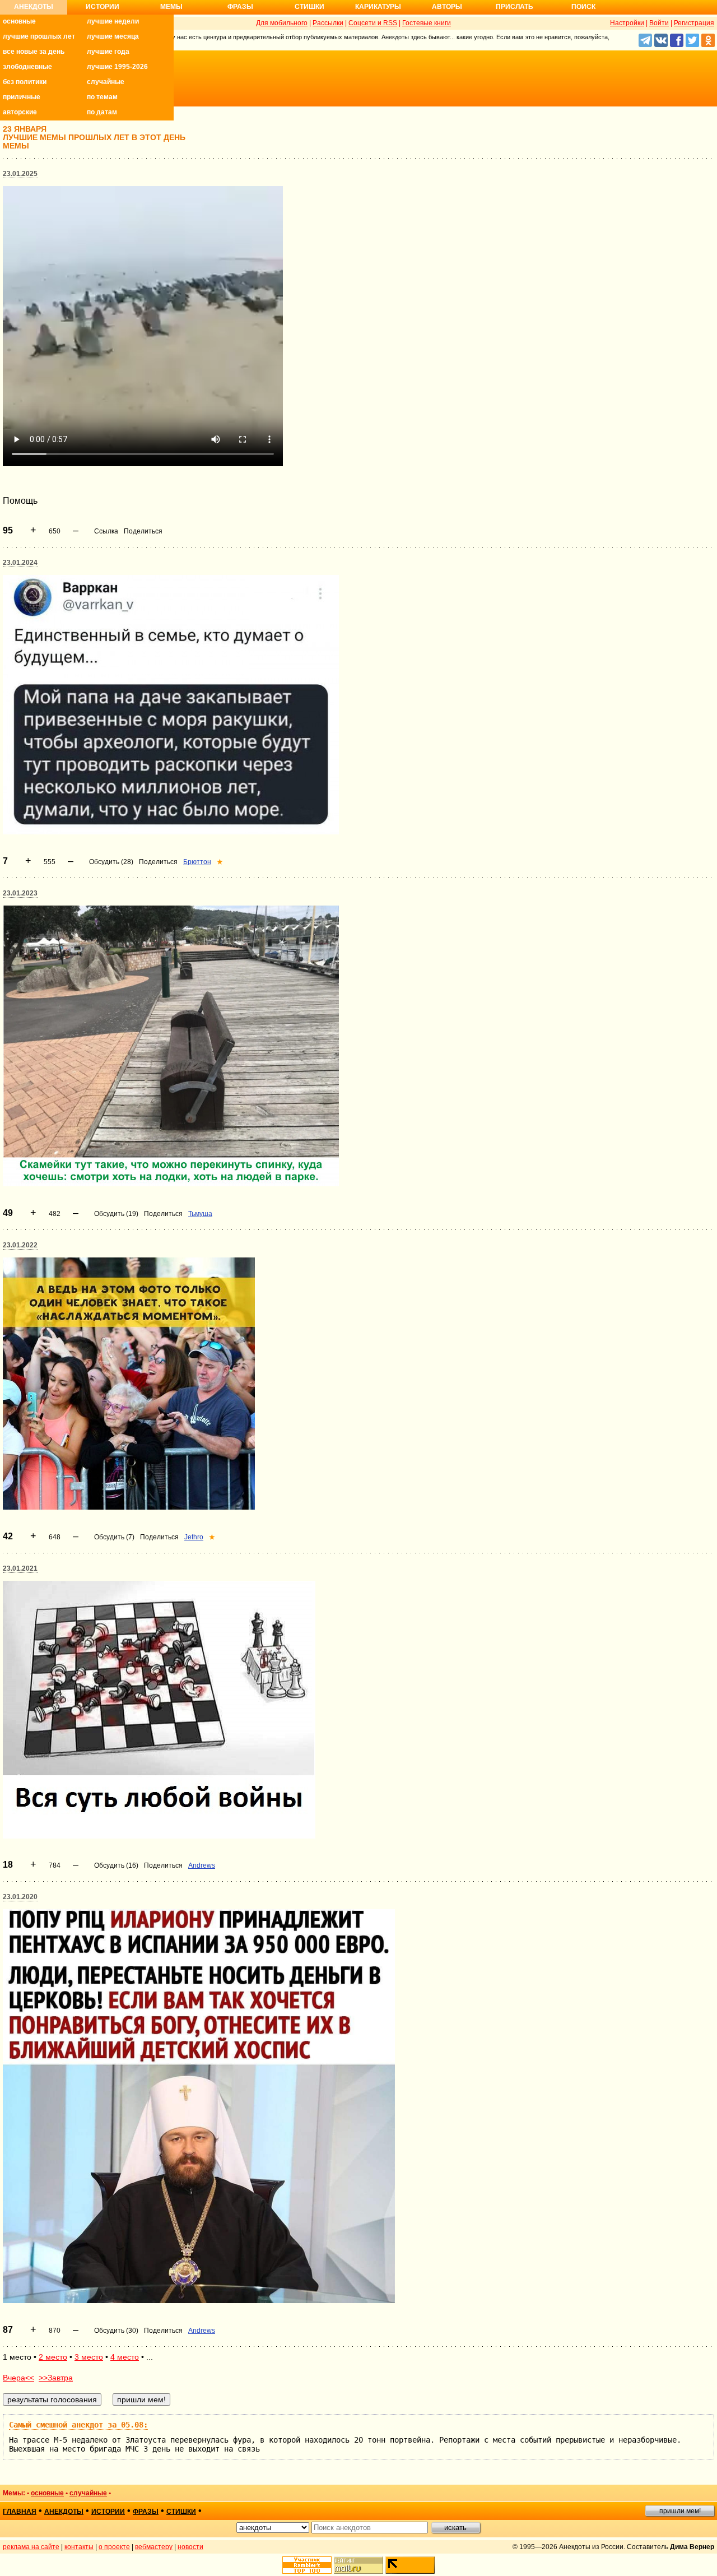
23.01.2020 (20, 1897)
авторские (20, 112)
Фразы (240, 7)
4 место (125, 2357)
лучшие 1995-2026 (117, 67)
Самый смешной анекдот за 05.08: (78, 2425)
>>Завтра (56, 2378)
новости (190, 2547)
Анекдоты (34, 7)
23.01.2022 (20, 1245)
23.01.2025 (20, 174)
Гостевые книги (427, 23)
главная (20, 2512)
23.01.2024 (20, 563)
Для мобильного (282, 23)
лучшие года (108, 52)
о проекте (114, 2547)
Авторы (447, 7)
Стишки (309, 7)
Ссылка (106, 531)
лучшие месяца (113, 36)
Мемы (171, 7)
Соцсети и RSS (373, 23)
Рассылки (328, 23)
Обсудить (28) (111, 862)
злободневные (27, 67)
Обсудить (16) (116, 1865)
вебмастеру (154, 2547)
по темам (102, 97)
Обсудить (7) (114, 1537)
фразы (146, 2512)
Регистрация (694, 23)
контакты (79, 2547)
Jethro (194, 1537)
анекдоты (64, 2512)
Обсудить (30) (116, 2331)
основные (19, 21)
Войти (659, 23)
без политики (25, 82)
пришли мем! (680, 2511)
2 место (53, 2357)
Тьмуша (200, 1214)
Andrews (202, 1865)
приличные (22, 97)
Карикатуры (378, 7)
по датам (102, 112)
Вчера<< (18, 2378)
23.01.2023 (20, 893)
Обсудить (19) (116, 1214)
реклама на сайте (31, 2547)
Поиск (583, 7)
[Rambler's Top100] (307, 2565)
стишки (181, 2512)
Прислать (515, 7)
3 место (89, 2357)
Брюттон (197, 862)
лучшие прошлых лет (39, 36)
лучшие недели (113, 21)
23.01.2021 (20, 1568)
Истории (103, 7)
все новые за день (34, 52)
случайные (106, 82)
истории (108, 2512)
